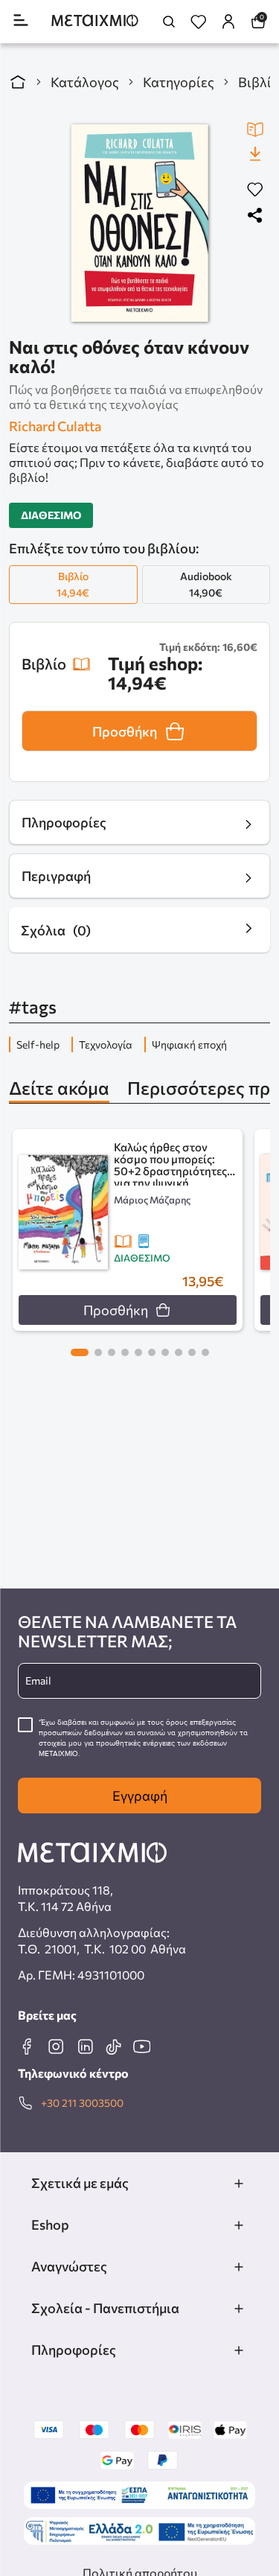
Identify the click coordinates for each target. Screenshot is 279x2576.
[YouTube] (141, 2047)
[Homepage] (95, 22)
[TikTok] (113, 2047)
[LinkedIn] (85, 2047)
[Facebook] (27, 2047)
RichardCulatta (55, 426)
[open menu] (21, 21)
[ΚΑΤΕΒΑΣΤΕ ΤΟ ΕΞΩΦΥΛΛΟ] (255, 153)
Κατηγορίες (179, 82)
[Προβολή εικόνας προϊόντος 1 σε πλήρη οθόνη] (139, 223)
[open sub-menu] (239, 2184)
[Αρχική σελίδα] (18, 82)
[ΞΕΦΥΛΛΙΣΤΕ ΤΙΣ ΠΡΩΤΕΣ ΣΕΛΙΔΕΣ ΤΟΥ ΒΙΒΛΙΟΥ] (255, 130)
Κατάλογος (85, 82)
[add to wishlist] (255, 190)
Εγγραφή (140, 1796)
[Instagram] (56, 2047)
